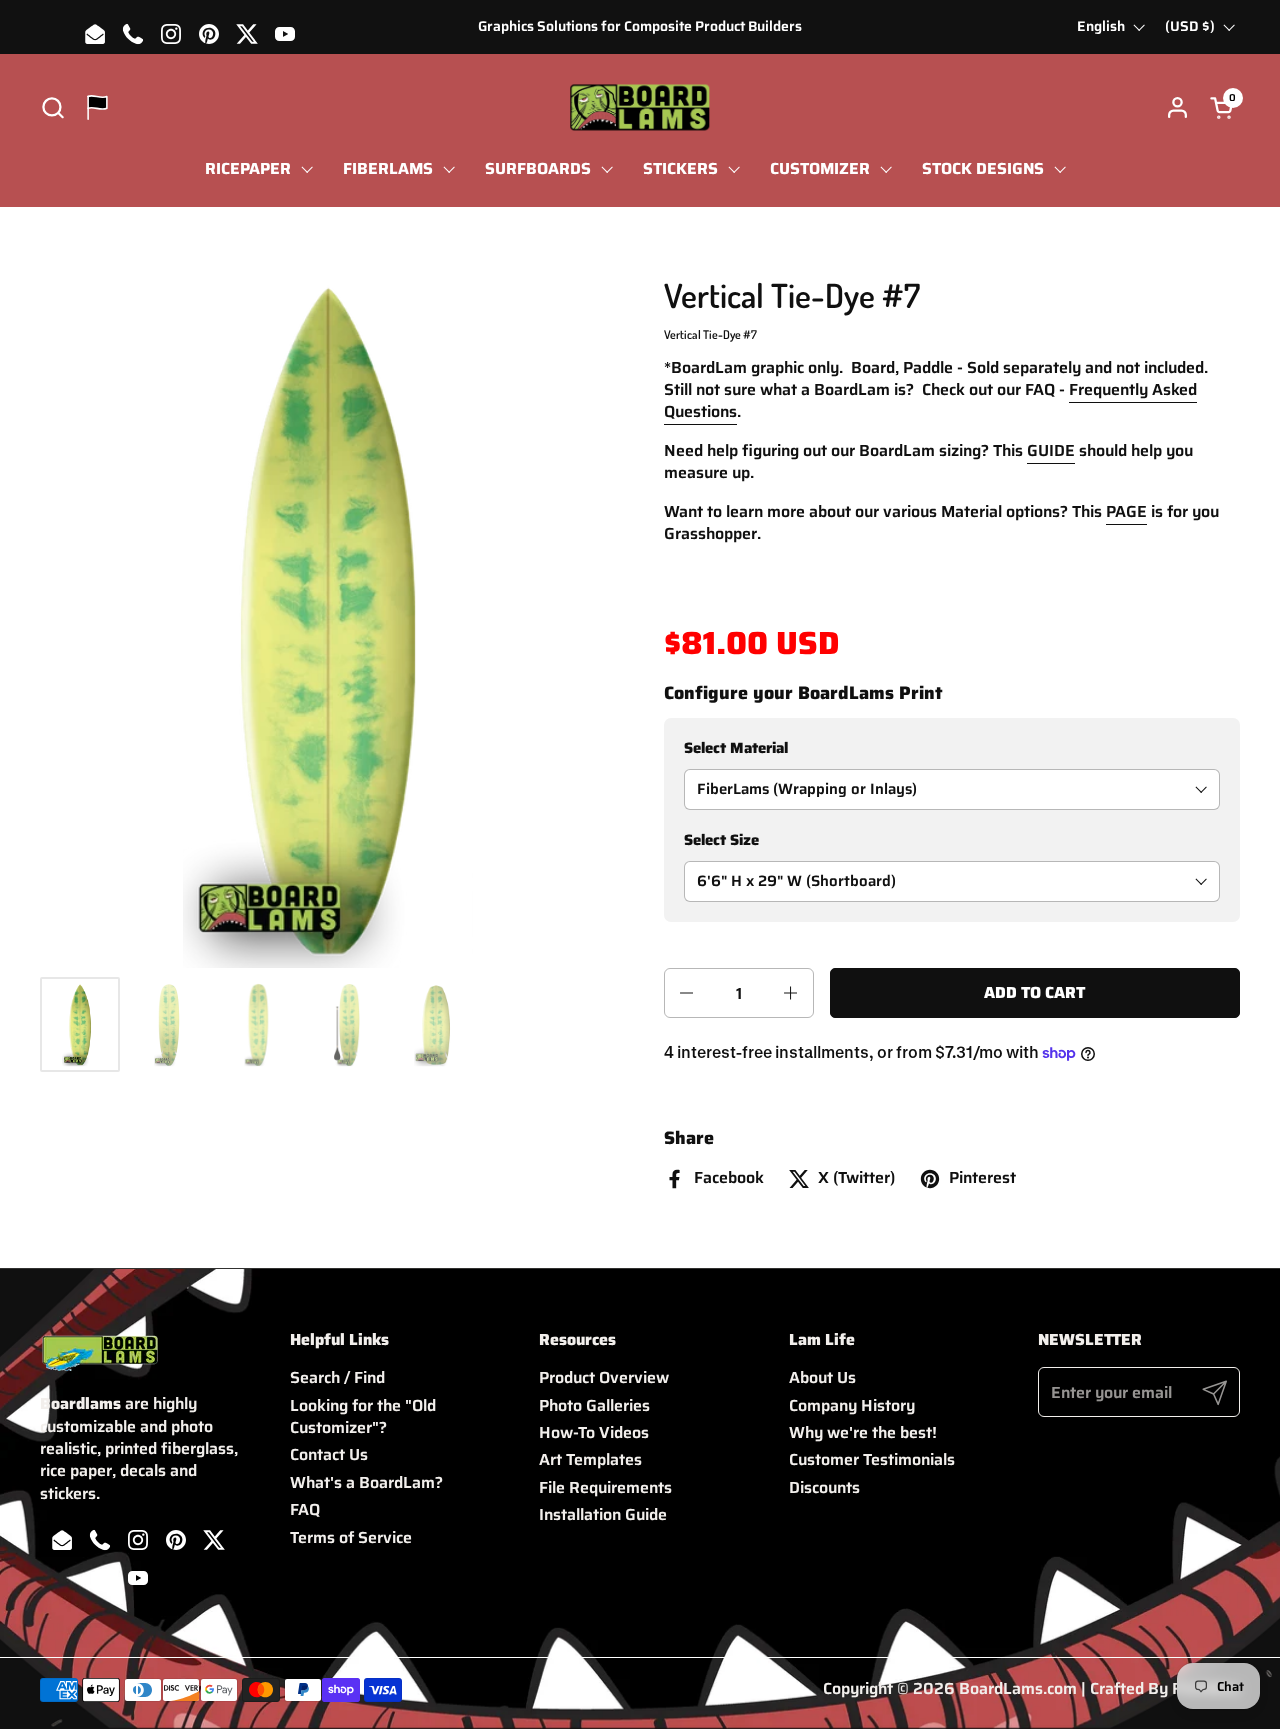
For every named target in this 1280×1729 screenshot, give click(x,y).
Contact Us (329, 1454)
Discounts (824, 1487)
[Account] (1177, 107)
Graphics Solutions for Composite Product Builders (640, 26)
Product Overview (604, 1377)
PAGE (1126, 511)
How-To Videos (594, 1432)
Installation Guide (603, 1514)
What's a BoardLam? (366, 1482)
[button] (52, 107)
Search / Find (337, 1377)
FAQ (305, 1509)
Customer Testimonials (872, 1459)
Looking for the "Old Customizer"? (363, 1416)
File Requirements (605, 1487)
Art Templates (590, 1459)
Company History (852, 1405)
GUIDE (1051, 450)
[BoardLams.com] (639, 107)
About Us (822, 1377)
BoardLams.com (1018, 1688)
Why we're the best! (863, 1432)
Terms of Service (351, 1537)
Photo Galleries (594, 1405)
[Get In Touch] (97, 107)
